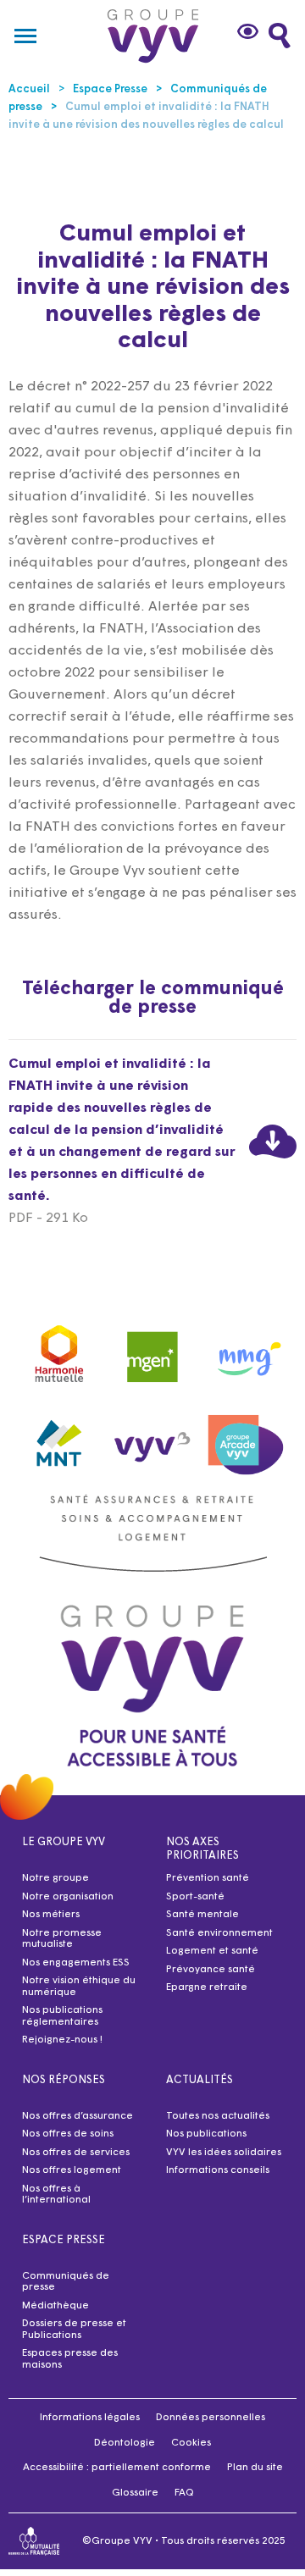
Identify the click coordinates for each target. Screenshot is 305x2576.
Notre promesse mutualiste (62, 1939)
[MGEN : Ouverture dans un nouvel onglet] (152, 1351)
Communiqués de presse (66, 2282)
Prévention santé (208, 1878)
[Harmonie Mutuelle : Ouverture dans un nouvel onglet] (59, 1351)
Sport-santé (195, 1897)
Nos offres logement (72, 2170)
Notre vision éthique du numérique (79, 1987)
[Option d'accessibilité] (250, 31)
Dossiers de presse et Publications (74, 2330)
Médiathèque (55, 2306)
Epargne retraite (207, 1987)
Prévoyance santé (211, 1970)
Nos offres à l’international (56, 2195)
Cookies (191, 2443)
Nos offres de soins (68, 2134)
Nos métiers (51, 1915)
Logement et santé (212, 1951)
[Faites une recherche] (280, 36)
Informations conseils (218, 2170)
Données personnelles (211, 2418)
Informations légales (90, 2418)
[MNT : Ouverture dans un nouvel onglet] (59, 1439)
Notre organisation (68, 1897)
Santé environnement (219, 1933)
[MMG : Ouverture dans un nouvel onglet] (246, 1351)
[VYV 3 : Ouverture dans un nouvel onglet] (152, 1439)
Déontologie (125, 2443)
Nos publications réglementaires (62, 2016)
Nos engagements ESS (76, 1963)
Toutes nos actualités (218, 2116)
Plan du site (255, 2468)
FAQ (184, 2493)
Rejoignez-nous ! (62, 2040)
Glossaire (135, 2493)
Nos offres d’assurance (78, 2116)
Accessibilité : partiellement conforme (117, 2468)
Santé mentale (202, 1915)
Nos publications (206, 2134)
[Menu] (25, 36)
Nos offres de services (76, 2153)
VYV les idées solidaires (224, 2153)
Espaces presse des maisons (70, 2359)
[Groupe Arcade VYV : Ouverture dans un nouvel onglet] (246, 1439)
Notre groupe (55, 1878)
